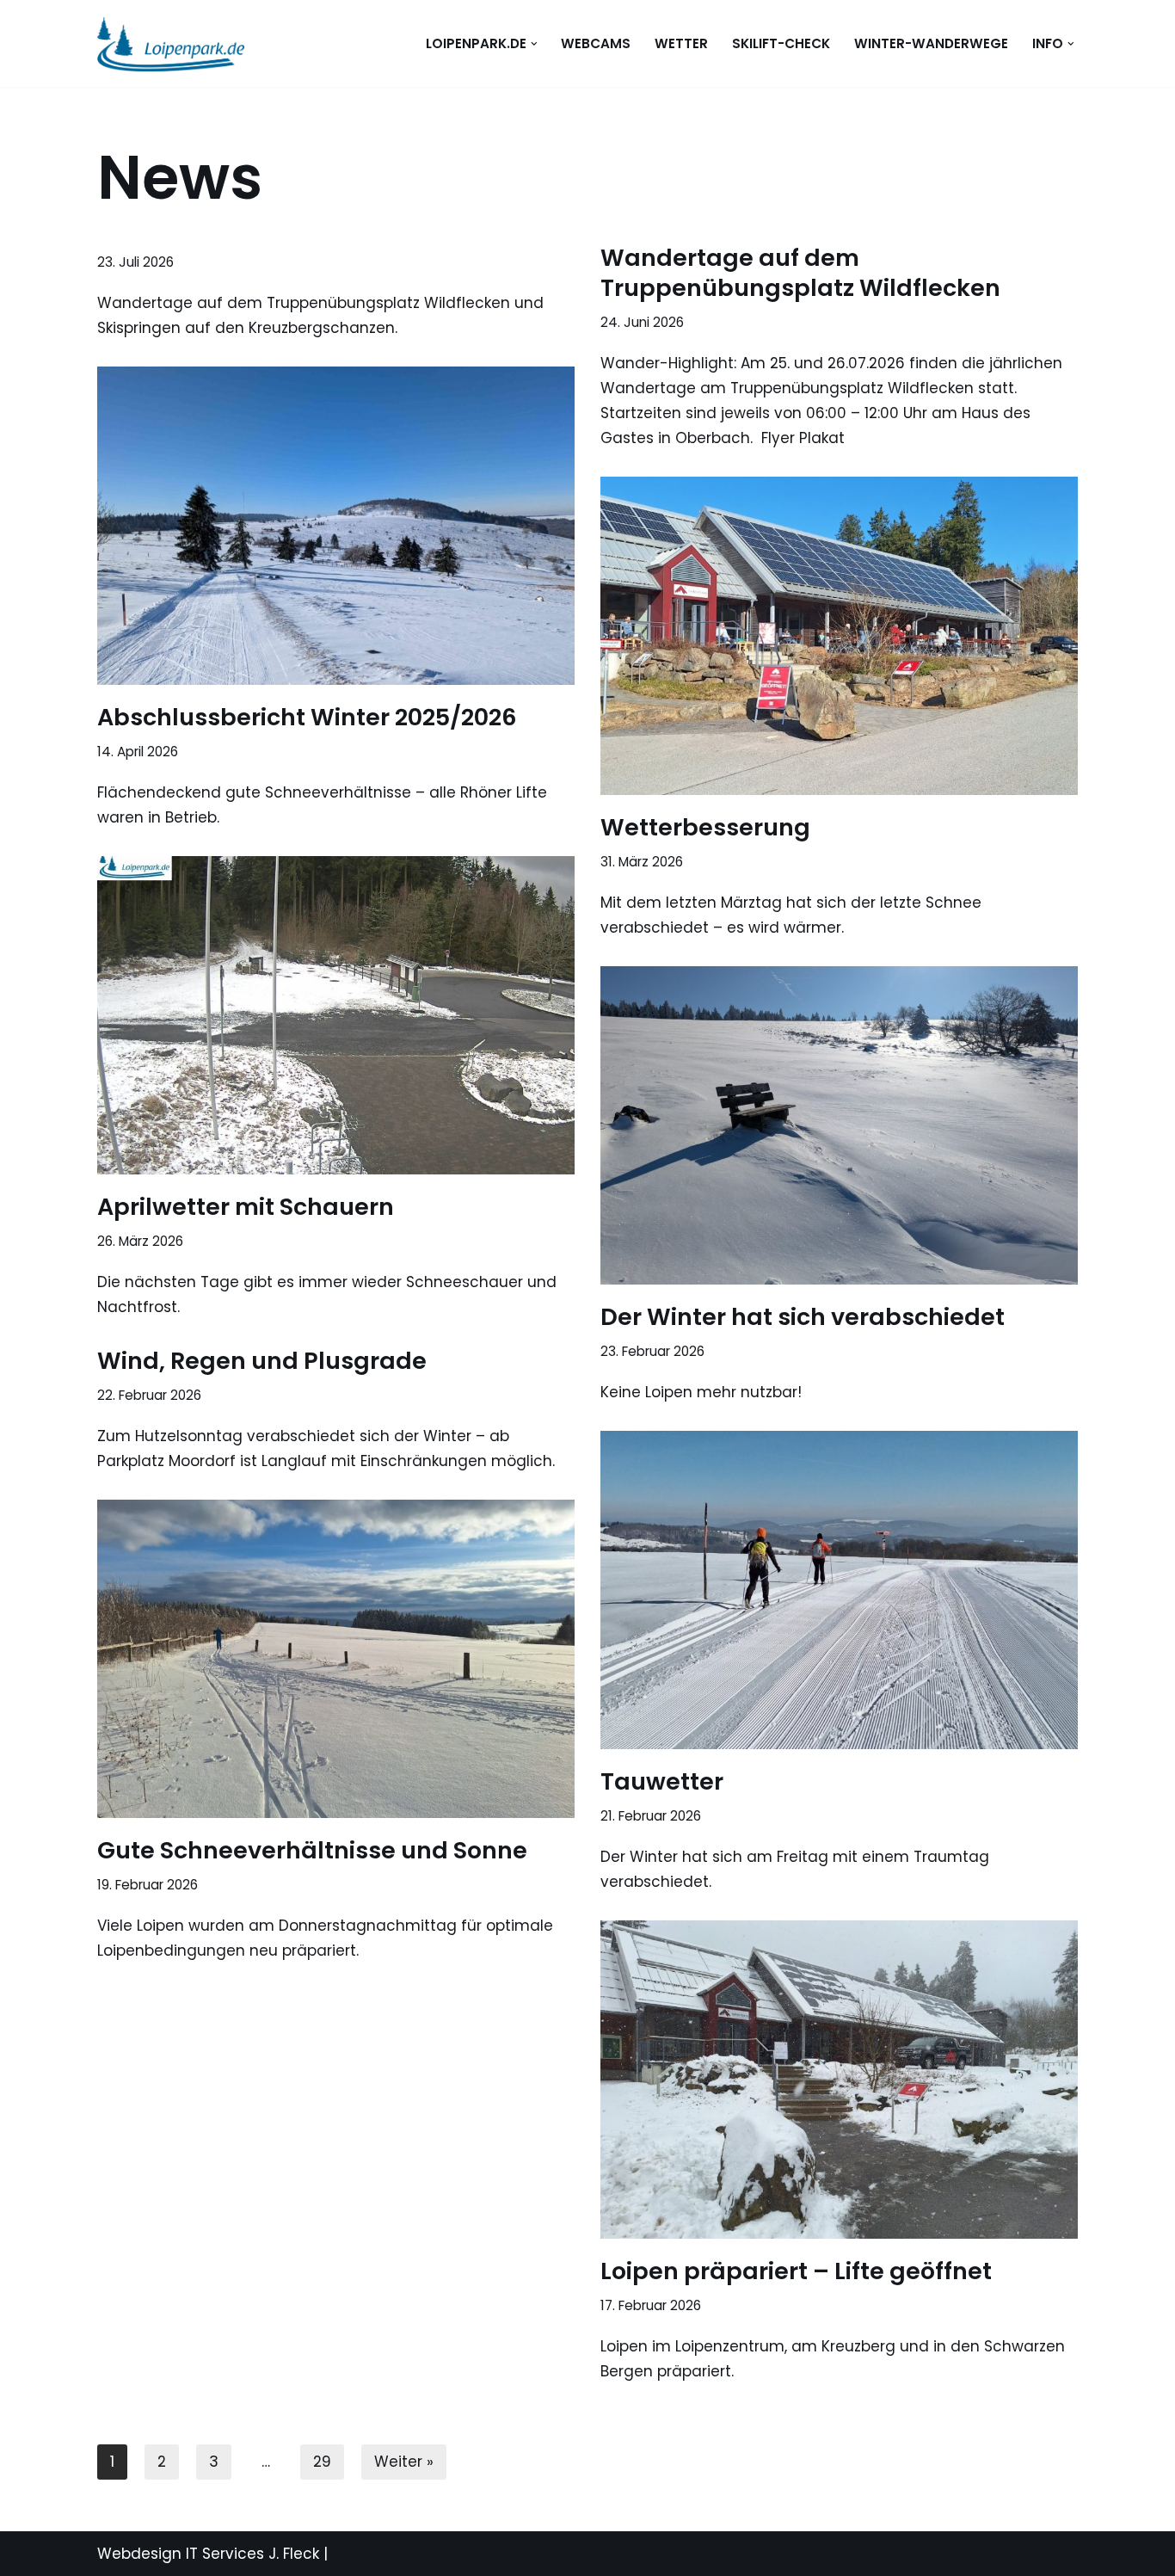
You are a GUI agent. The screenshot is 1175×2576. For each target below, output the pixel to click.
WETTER (681, 43)
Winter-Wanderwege (931, 43)
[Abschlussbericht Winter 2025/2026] (336, 526)
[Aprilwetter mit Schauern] (336, 1015)
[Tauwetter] (839, 1590)
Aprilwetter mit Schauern (246, 1207)
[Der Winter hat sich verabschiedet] (839, 1125)
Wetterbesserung (705, 827)
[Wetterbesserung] (839, 636)
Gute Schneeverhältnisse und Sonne (312, 1850)
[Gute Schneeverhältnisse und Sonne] (336, 1659)
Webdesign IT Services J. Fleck (208, 2554)
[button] (534, 44)
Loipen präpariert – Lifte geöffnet (796, 2271)
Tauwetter (662, 1781)
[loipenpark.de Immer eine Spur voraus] (171, 43)
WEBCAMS (596, 43)
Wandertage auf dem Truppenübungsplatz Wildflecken (800, 273)
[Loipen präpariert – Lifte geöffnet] (839, 2080)
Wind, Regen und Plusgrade (262, 1361)
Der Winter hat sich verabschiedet (803, 1317)
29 (322, 2462)
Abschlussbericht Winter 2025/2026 (307, 717)
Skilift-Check (781, 43)
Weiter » (404, 2462)
